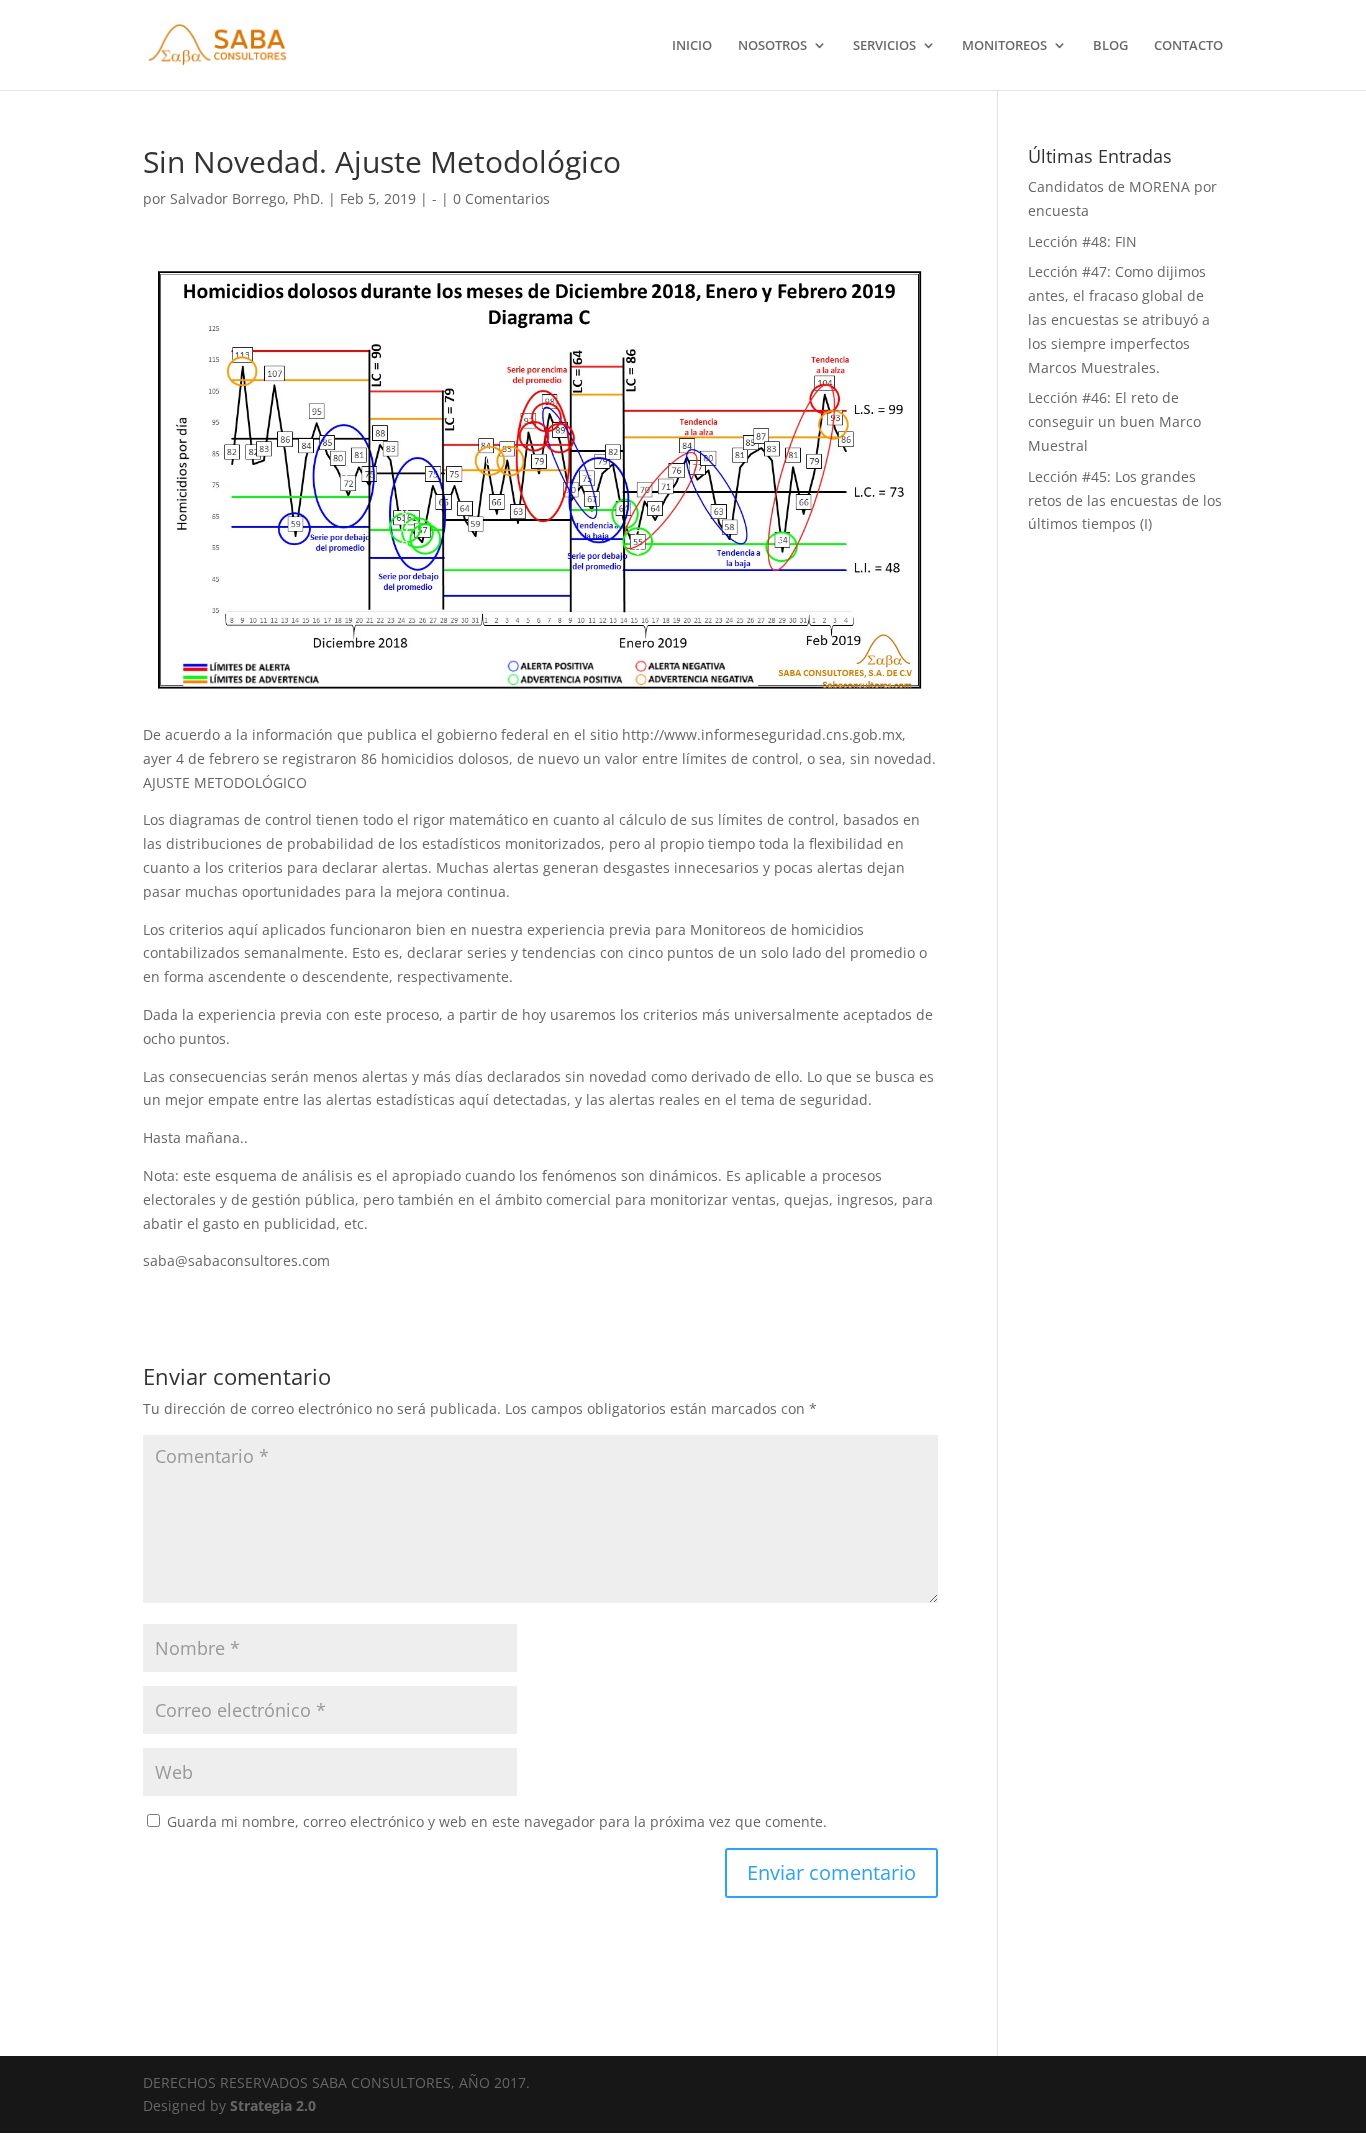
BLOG (1110, 46)
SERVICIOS (884, 46)
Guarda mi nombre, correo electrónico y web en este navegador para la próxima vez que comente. (497, 1821)
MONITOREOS (1004, 46)
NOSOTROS (772, 46)
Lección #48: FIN (1082, 241)
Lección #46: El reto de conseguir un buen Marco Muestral (1114, 421)
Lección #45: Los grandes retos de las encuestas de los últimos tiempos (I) (1125, 500)
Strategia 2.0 (273, 2105)
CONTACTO (1188, 46)
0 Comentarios (501, 198)
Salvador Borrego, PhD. (247, 198)
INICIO (692, 46)
